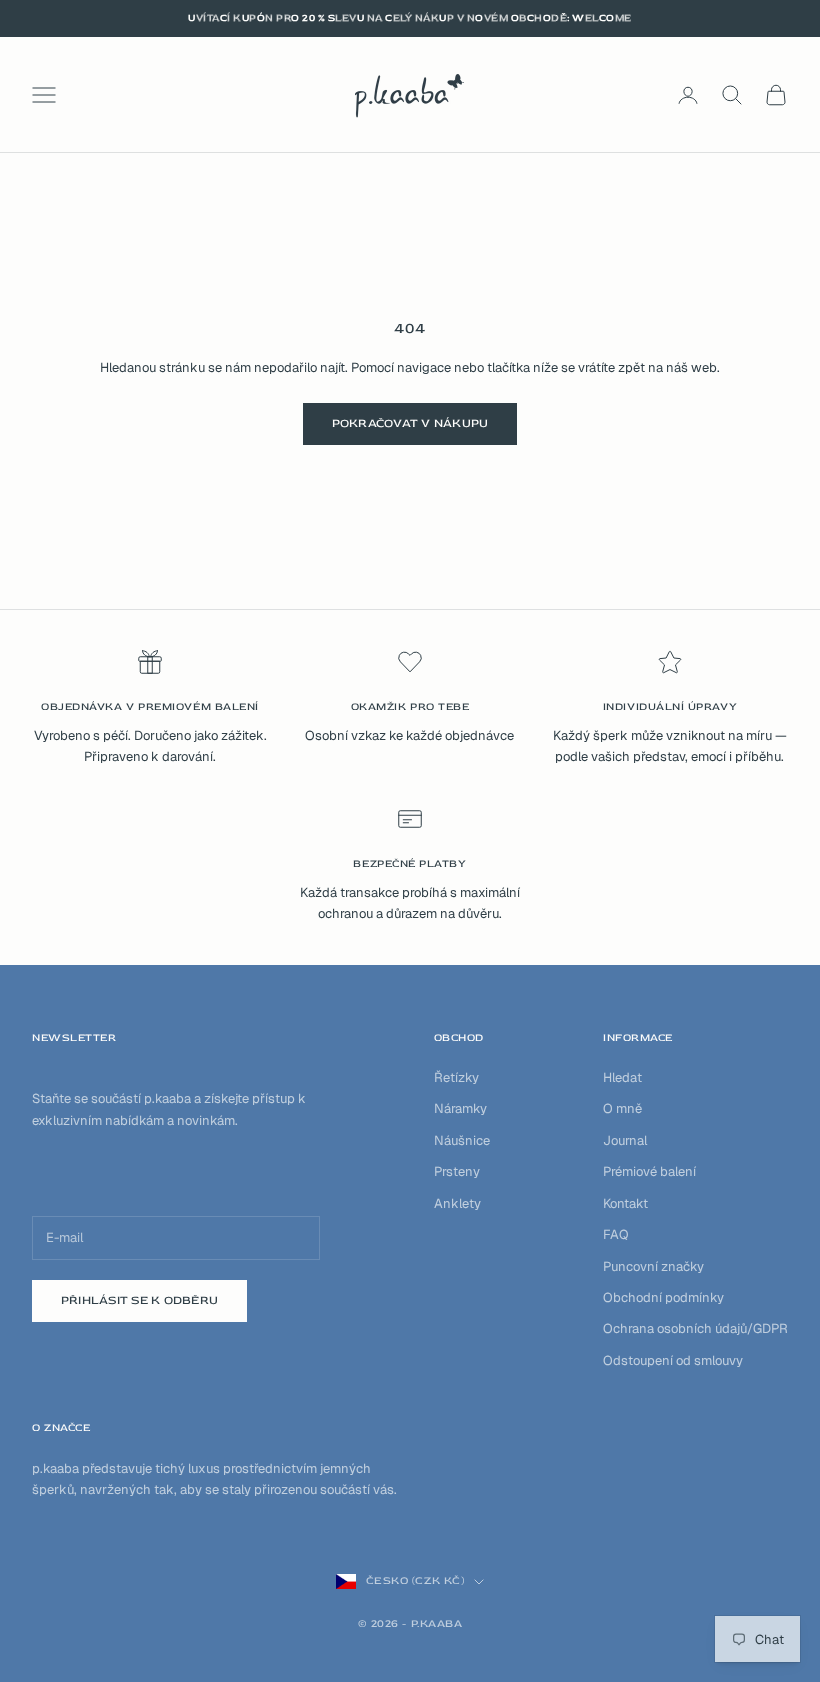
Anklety (457, 1203)
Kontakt (625, 1203)
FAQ (616, 1234)
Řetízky (456, 1077)
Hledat (622, 1077)
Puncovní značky (653, 1266)
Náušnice (462, 1140)
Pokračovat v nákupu (410, 423)
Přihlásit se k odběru (139, 1300)
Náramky (460, 1108)
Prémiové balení (649, 1171)
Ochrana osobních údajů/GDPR (695, 1328)
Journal (625, 1140)
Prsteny (457, 1171)
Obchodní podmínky (663, 1297)
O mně (622, 1108)
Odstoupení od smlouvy (673, 1360)
